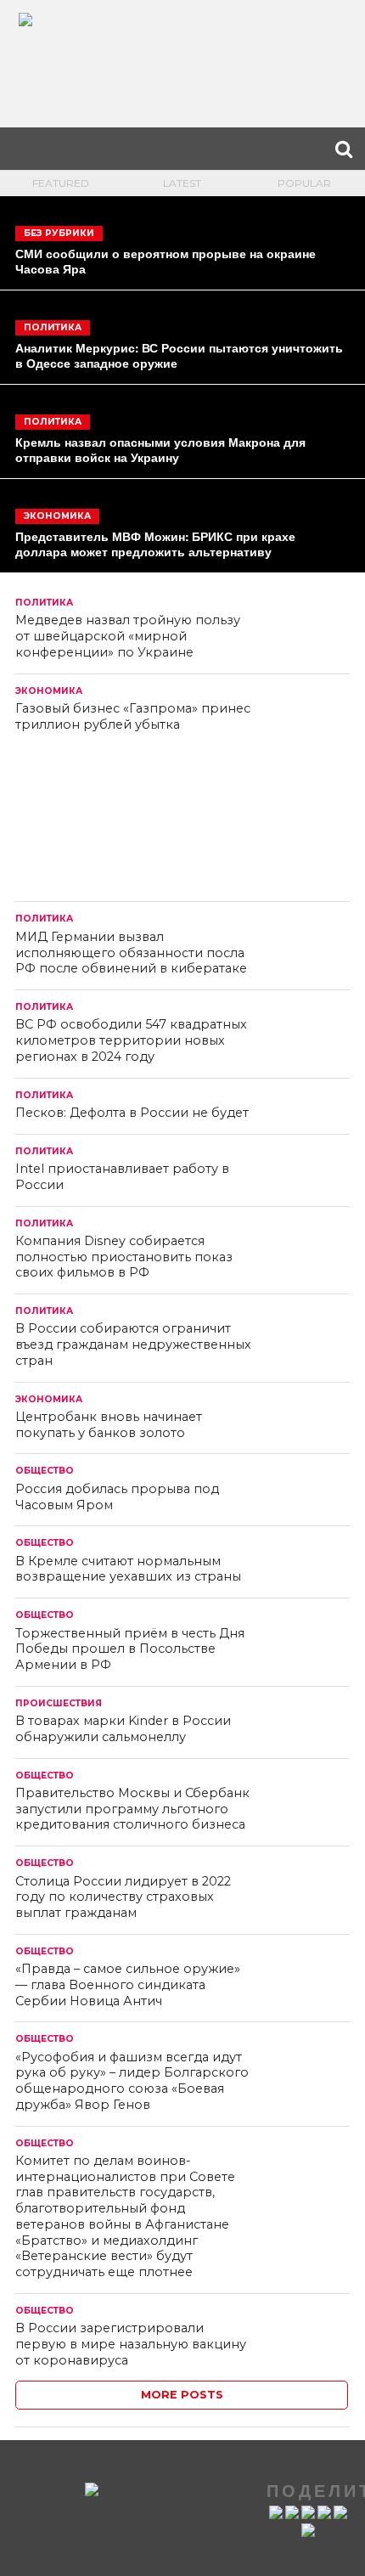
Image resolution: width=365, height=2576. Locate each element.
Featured (61, 183)
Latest (182, 183)
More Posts (182, 2395)
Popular (304, 183)
